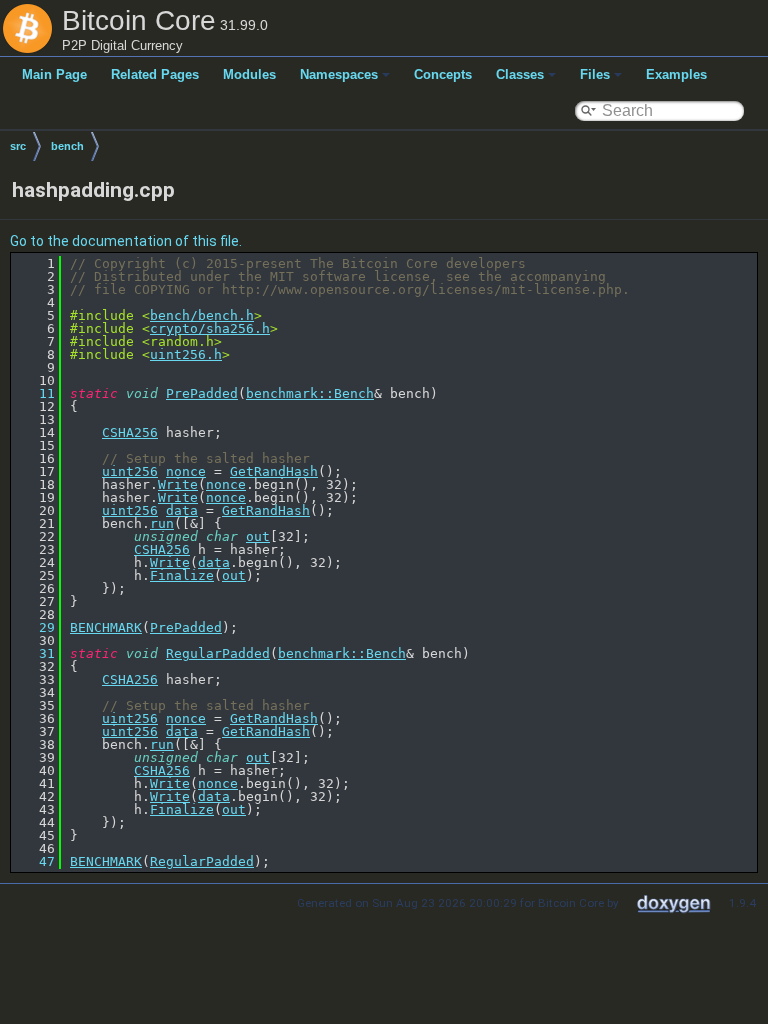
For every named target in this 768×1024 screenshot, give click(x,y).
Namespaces (339, 74)
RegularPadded (218, 653)
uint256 (130, 471)
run (162, 523)
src (18, 146)
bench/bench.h (202, 315)
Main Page (54, 74)
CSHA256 (130, 432)
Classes (520, 74)
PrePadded (202, 393)
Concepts (443, 74)
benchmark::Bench (310, 393)
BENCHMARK (106, 627)
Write (178, 484)
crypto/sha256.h (210, 328)
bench (67, 146)
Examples (676, 74)
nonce (186, 471)
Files (595, 74)
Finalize (182, 575)
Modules (249, 74)
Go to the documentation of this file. (126, 241)
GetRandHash (274, 471)
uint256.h (186, 354)
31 (35, 653)
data (182, 510)
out (258, 536)
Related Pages (155, 74)
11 (35, 393)
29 (35, 627)
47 (35, 861)
